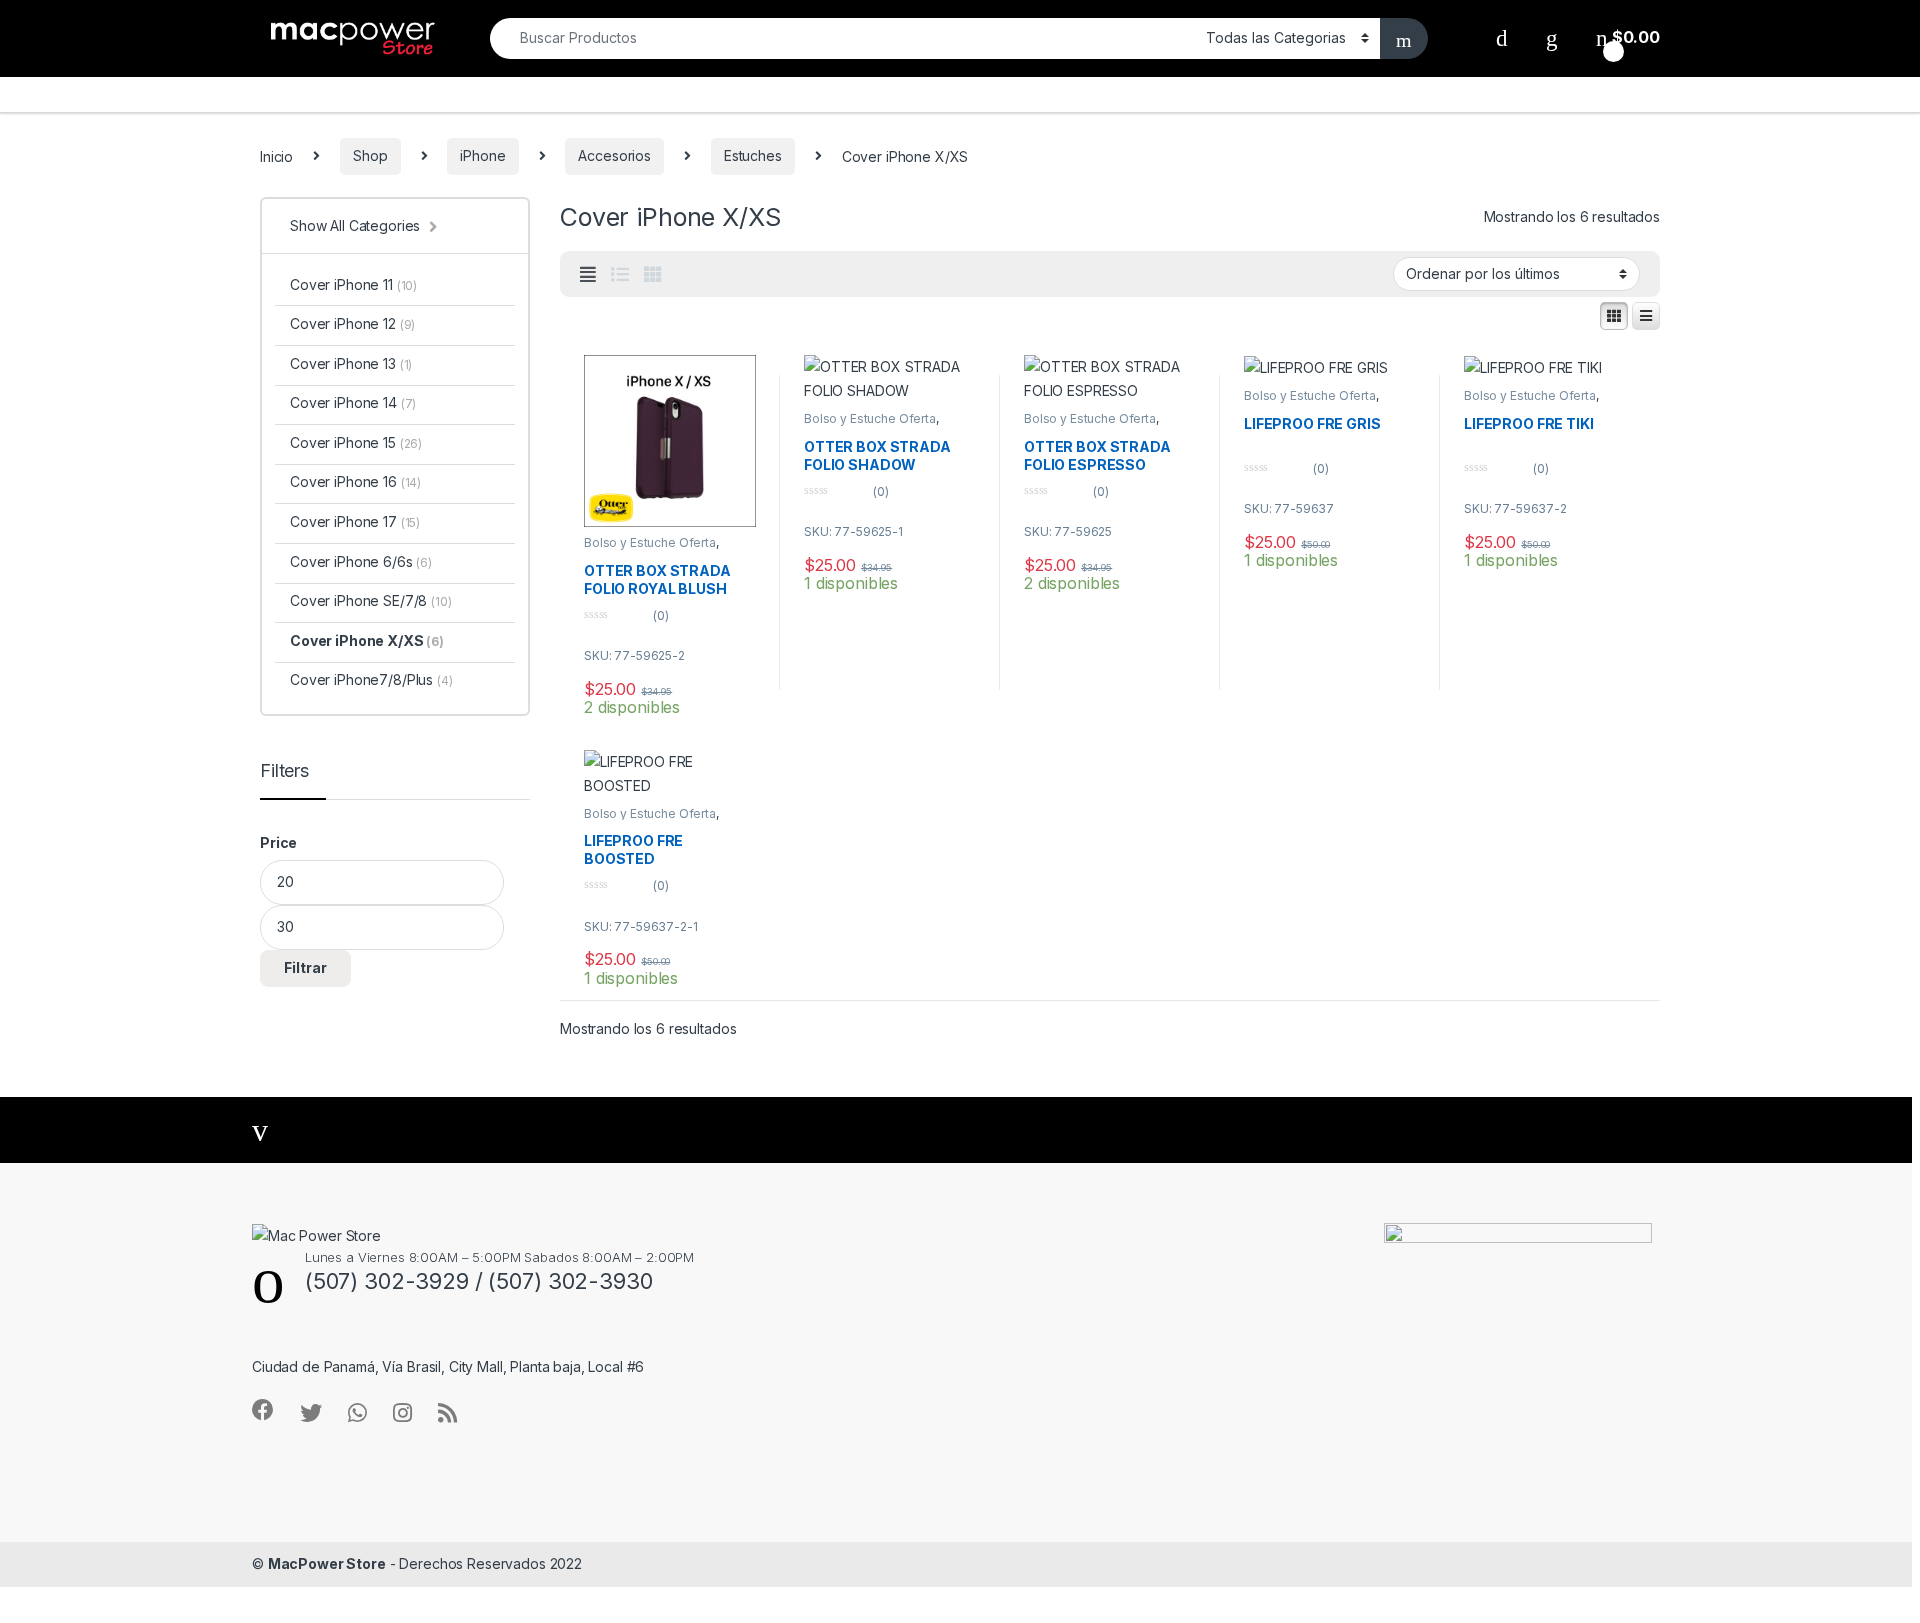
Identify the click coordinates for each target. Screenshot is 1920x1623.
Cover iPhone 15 (356, 442)
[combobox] (842, 38)
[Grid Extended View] (588, 275)
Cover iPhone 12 (352, 323)
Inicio (276, 155)
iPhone (482, 155)
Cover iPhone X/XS (367, 640)
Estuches (753, 155)
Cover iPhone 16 (355, 481)
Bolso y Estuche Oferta (650, 542)
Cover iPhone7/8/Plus (371, 679)
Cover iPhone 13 (351, 363)
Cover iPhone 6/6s (361, 561)
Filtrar (305, 967)
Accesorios (614, 155)
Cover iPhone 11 (353, 284)
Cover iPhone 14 (353, 402)
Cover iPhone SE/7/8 (371, 600)
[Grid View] (653, 275)
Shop (370, 155)
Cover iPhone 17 (355, 521)
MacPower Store (327, 1563)
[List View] (620, 275)
